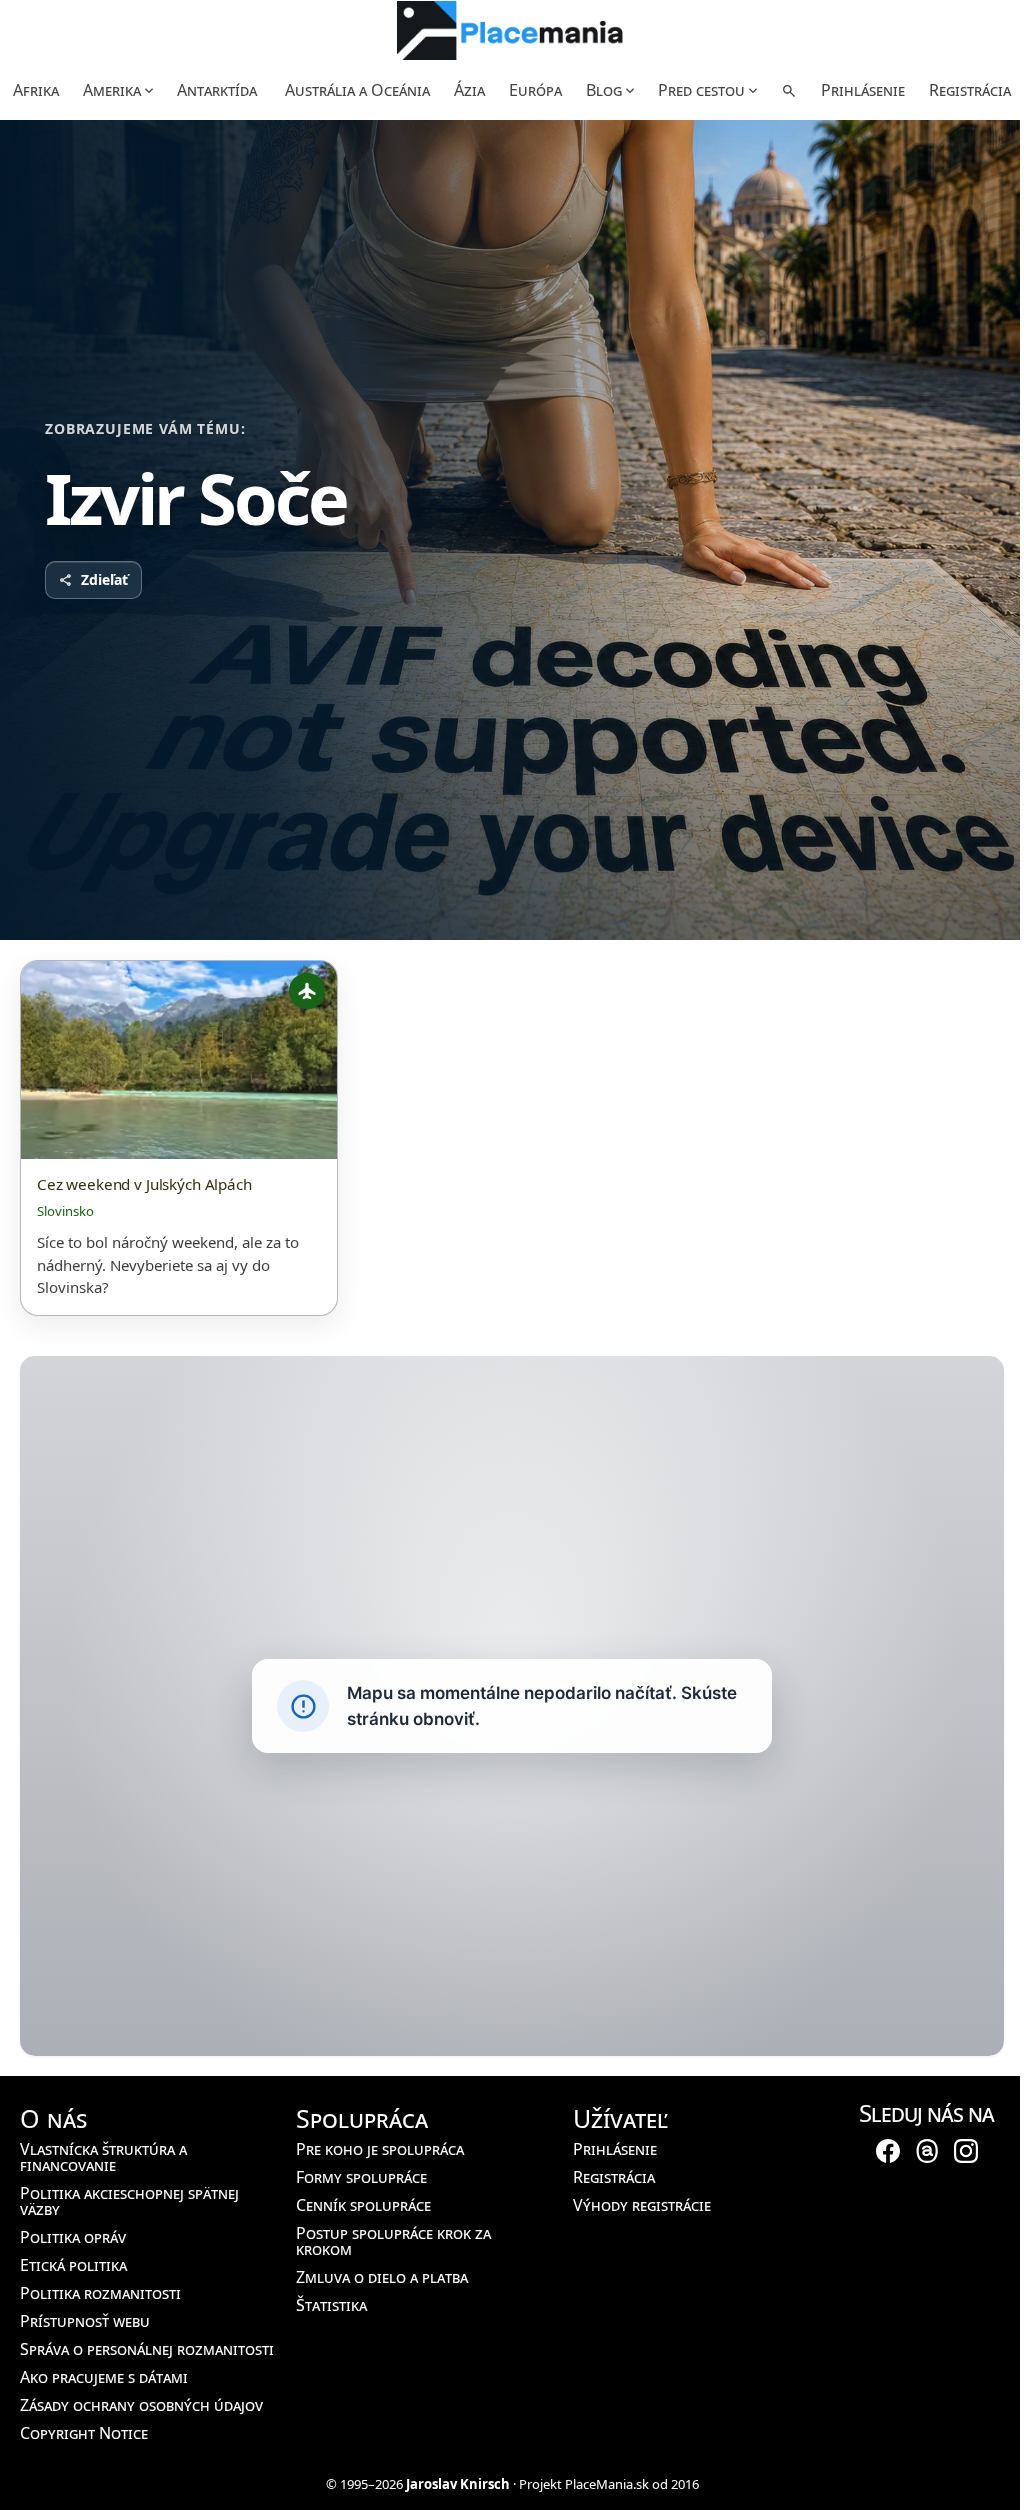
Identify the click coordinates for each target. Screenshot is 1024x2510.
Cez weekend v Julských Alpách (144, 1184)
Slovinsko (65, 1211)
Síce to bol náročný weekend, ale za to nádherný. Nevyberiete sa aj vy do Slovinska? (168, 1264)
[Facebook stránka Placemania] (888, 2150)
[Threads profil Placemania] (927, 2150)
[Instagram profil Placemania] (966, 2150)
